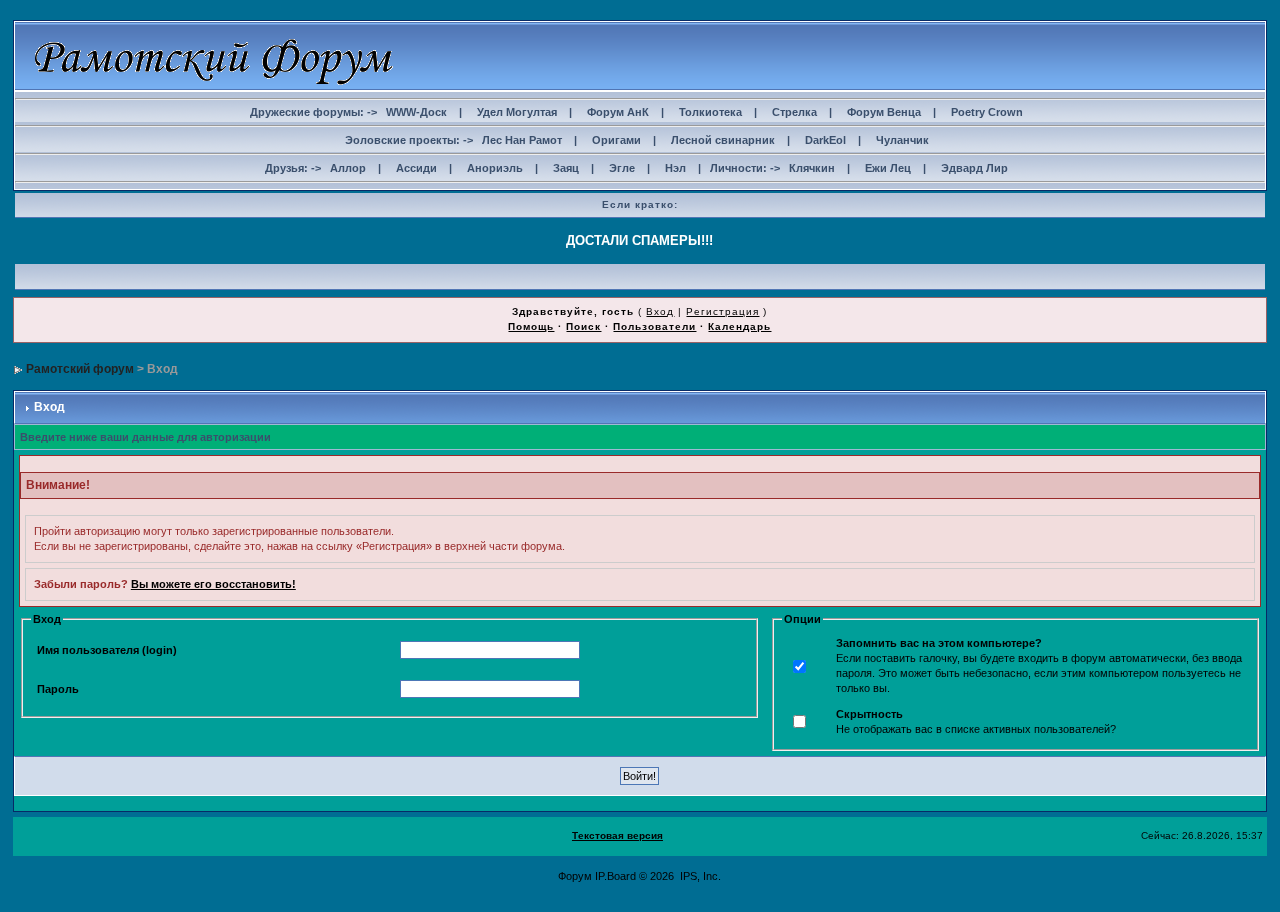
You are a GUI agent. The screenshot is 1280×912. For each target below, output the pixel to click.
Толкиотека (710, 112)
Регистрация (722, 311)
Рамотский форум (80, 369)
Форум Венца (884, 112)
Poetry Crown (987, 112)
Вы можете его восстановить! (213, 584)
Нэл (675, 168)
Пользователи (654, 326)
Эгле (622, 168)
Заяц (566, 168)
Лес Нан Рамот (522, 140)
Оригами (616, 140)
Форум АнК (618, 112)
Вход (660, 311)
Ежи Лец (888, 168)
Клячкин (812, 168)
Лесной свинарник (723, 140)
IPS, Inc (699, 876)
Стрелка (794, 112)
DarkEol (825, 140)
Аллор (348, 168)
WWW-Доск (416, 112)
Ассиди (416, 168)
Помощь (531, 326)
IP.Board (615, 876)
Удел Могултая (517, 112)
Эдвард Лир (974, 168)
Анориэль (495, 168)
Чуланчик (902, 140)
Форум (575, 876)
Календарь (739, 326)
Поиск (583, 326)
